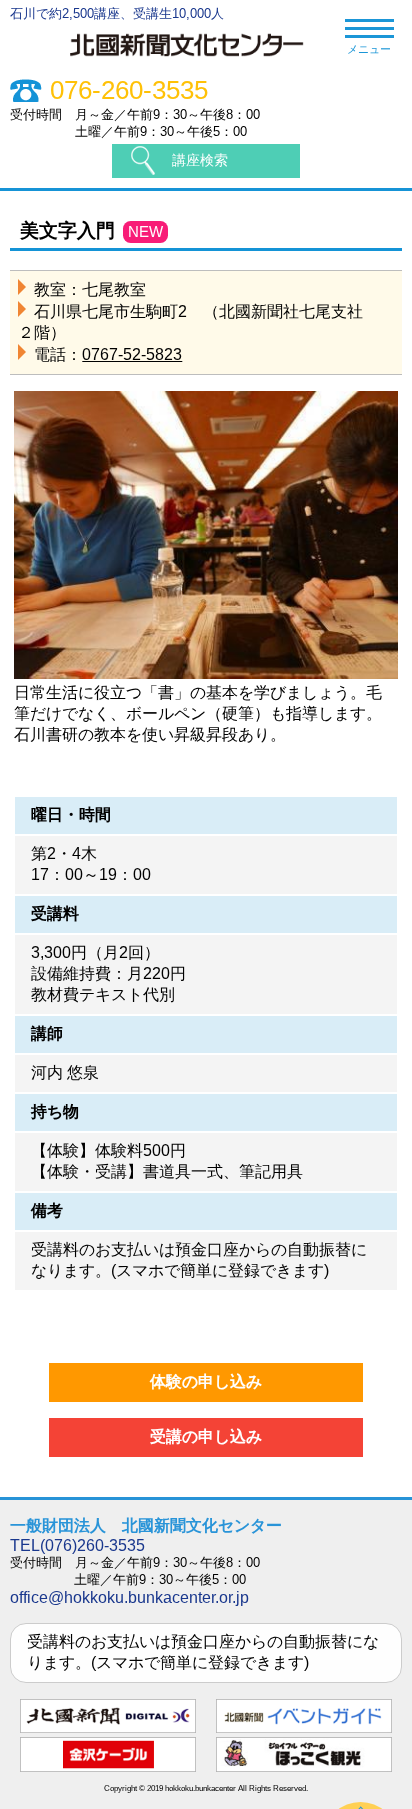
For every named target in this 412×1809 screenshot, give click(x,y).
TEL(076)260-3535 (77, 1545)
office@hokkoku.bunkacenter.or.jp (129, 1597)
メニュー (369, 49)
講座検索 (200, 160)
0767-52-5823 (132, 354)
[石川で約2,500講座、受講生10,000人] (196, 59)
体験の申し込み (206, 1381)
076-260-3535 (129, 90)
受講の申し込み (206, 1436)
